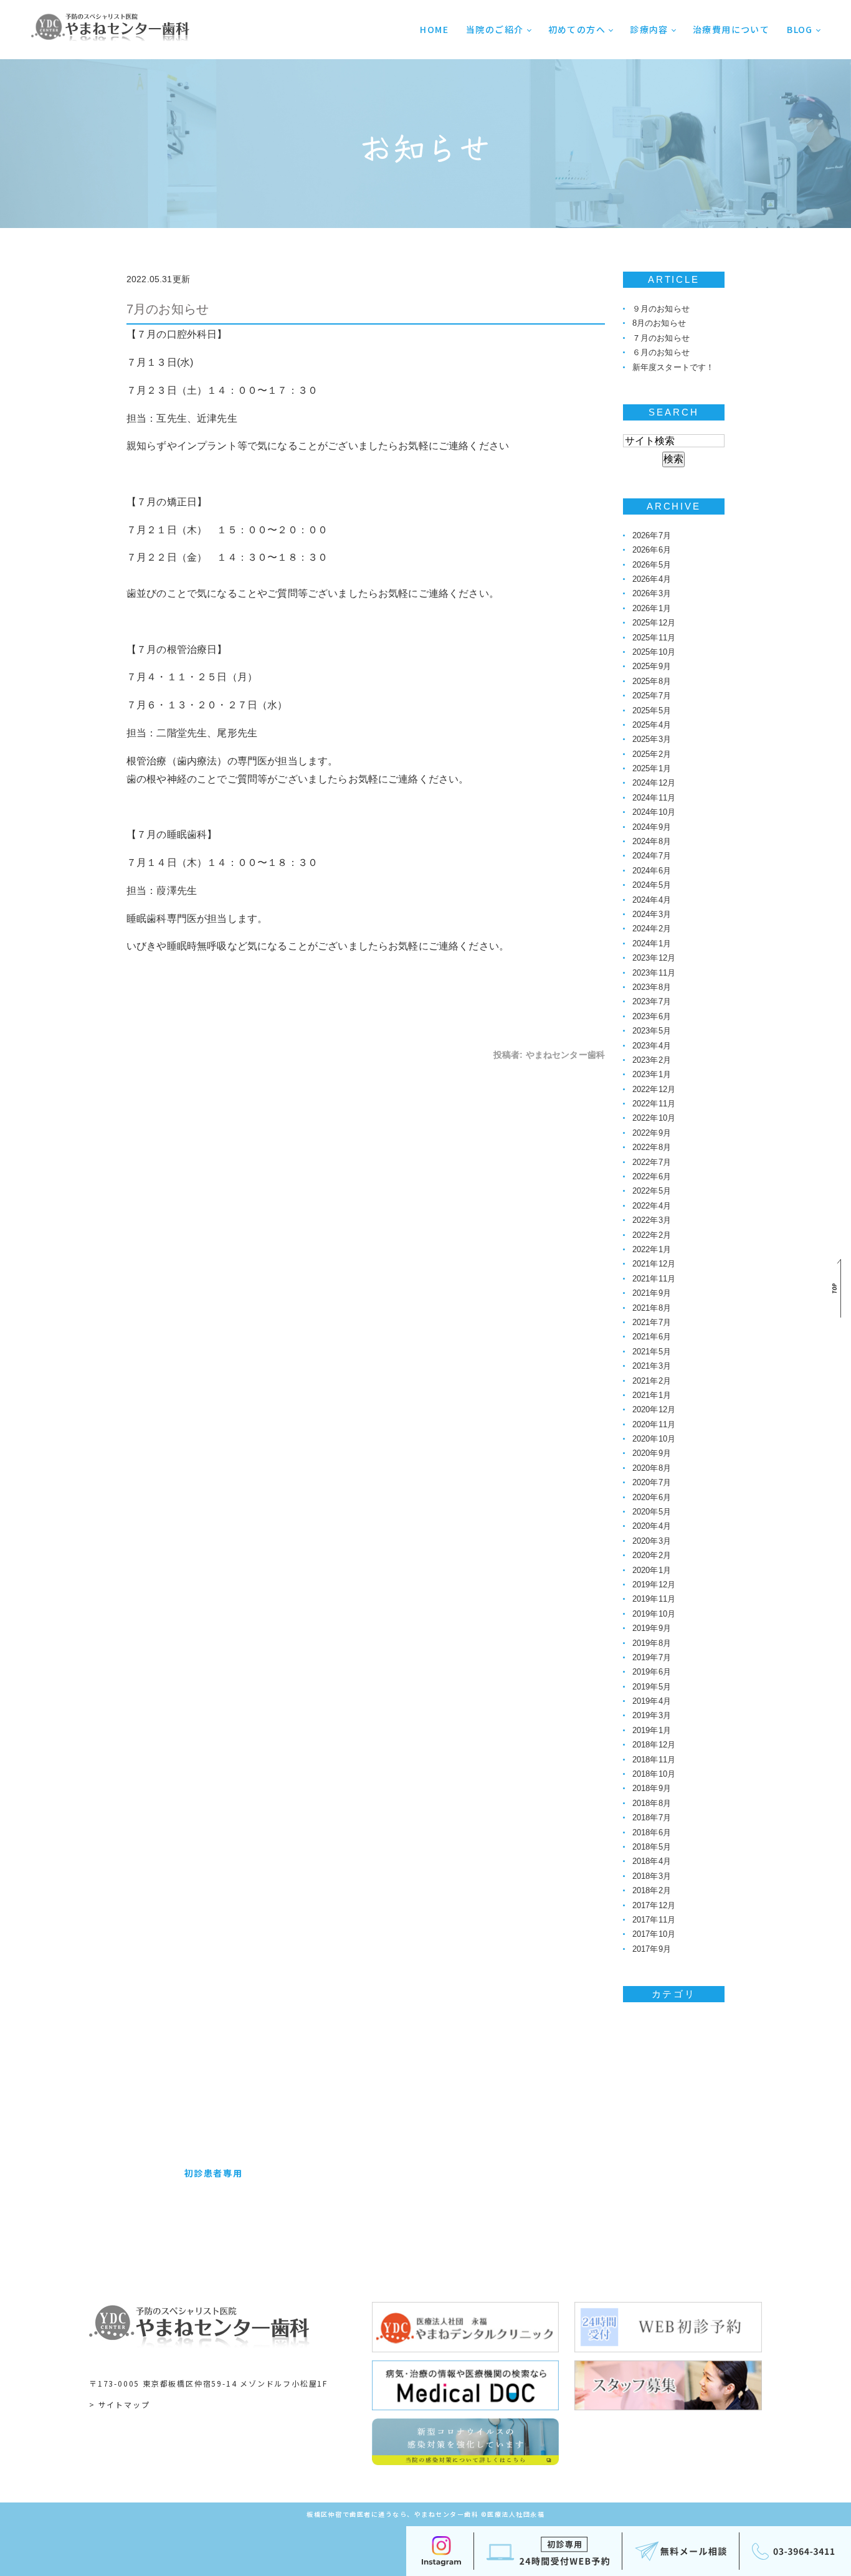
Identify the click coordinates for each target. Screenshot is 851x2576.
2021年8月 (652, 1308)
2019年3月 (652, 1715)
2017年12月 (654, 1905)
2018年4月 (652, 1861)
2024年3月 (652, 914)
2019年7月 (652, 1657)
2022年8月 (652, 1147)
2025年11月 (654, 638)
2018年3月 (652, 1876)
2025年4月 (652, 725)
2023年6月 (652, 1016)
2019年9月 (652, 1628)
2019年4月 (652, 1701)
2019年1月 (652, 1730)
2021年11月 (654, 1279)
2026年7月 (652, 535)
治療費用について (731, 29)
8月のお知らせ (659, 323)
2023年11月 (654, 973)
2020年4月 (652, 1526)
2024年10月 (654, 812)
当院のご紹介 (495, 29)
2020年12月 (654, 1409)
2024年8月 (652, 841)
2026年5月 (652, 565)
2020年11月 (654, 1424)
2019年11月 (654, 1599)
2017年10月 (654, 1934)
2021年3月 (652, 1366)
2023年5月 (652, 1031)
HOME (434, 29)
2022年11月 (654, 1104)
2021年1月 (652, 1395)
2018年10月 (654, 1774)
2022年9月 (652, 1133)
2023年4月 (652, 1046)
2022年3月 (652, 1220)
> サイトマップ (119, 2404)
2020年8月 (652, 1468)
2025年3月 (652, 739)
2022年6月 (652, 1176)
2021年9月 (652, 1293)
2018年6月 (652, 1832)
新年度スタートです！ (673, 367)
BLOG (800, 29)
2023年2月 (652, 1060)
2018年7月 (652, 1818)
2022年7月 (652, 1162)
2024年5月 (652, 885)
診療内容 (649, 29)
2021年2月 (652, 1381)
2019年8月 (652, 1643)
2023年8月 (652, 987)
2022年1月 (652, 1249)
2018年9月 (652, 1788)
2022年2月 (652, 1235)
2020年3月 (652, 1541)
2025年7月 (652, 696)
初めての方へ (577, 29)
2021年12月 (654, 1264)
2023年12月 (654, 958)
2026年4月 (652, 579)
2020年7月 (652, 1482)
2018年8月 (652, 1803)
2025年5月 (652, 711)
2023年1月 (652, 1074)
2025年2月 (652, 754)
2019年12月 (654, 1585)
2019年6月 (652, 1672)
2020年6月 (652, 1497)
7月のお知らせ (168, 309)
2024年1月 (652, 943)
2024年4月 (652, 900)
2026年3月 (652, 593)
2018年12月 (654, 1745)
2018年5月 (652, 1847)
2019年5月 (652, 1687)
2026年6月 (652, 550)
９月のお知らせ (661, 309)
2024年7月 (652, 856)
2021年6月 (652, 1337)
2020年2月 (652, 1555)
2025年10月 (654, 652)
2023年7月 (652, 1001)
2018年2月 (652, 1890)
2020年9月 (652, 1453)
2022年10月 (654, 1118)
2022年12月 (654, 1089)
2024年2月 (652, 929)
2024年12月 (654, 783)
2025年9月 (652, 666)
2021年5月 (652, 1352)
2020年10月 (654, 1439)
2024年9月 (652, 827)
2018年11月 (654, 1760)
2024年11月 (654, 798)
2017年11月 (654, 1920)
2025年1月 (652, 768)
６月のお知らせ (661, 352)
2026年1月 (652, 608)
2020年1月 (652, 1570)
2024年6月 (652, 871)
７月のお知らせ (661, 338)
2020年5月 (652, 1512)
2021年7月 (652, 1322)
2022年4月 (652, 1206)
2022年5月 (652, 1191)
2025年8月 (652, 681)
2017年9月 (652, 1949)
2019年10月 (654, 1614)
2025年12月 (654, 623)
